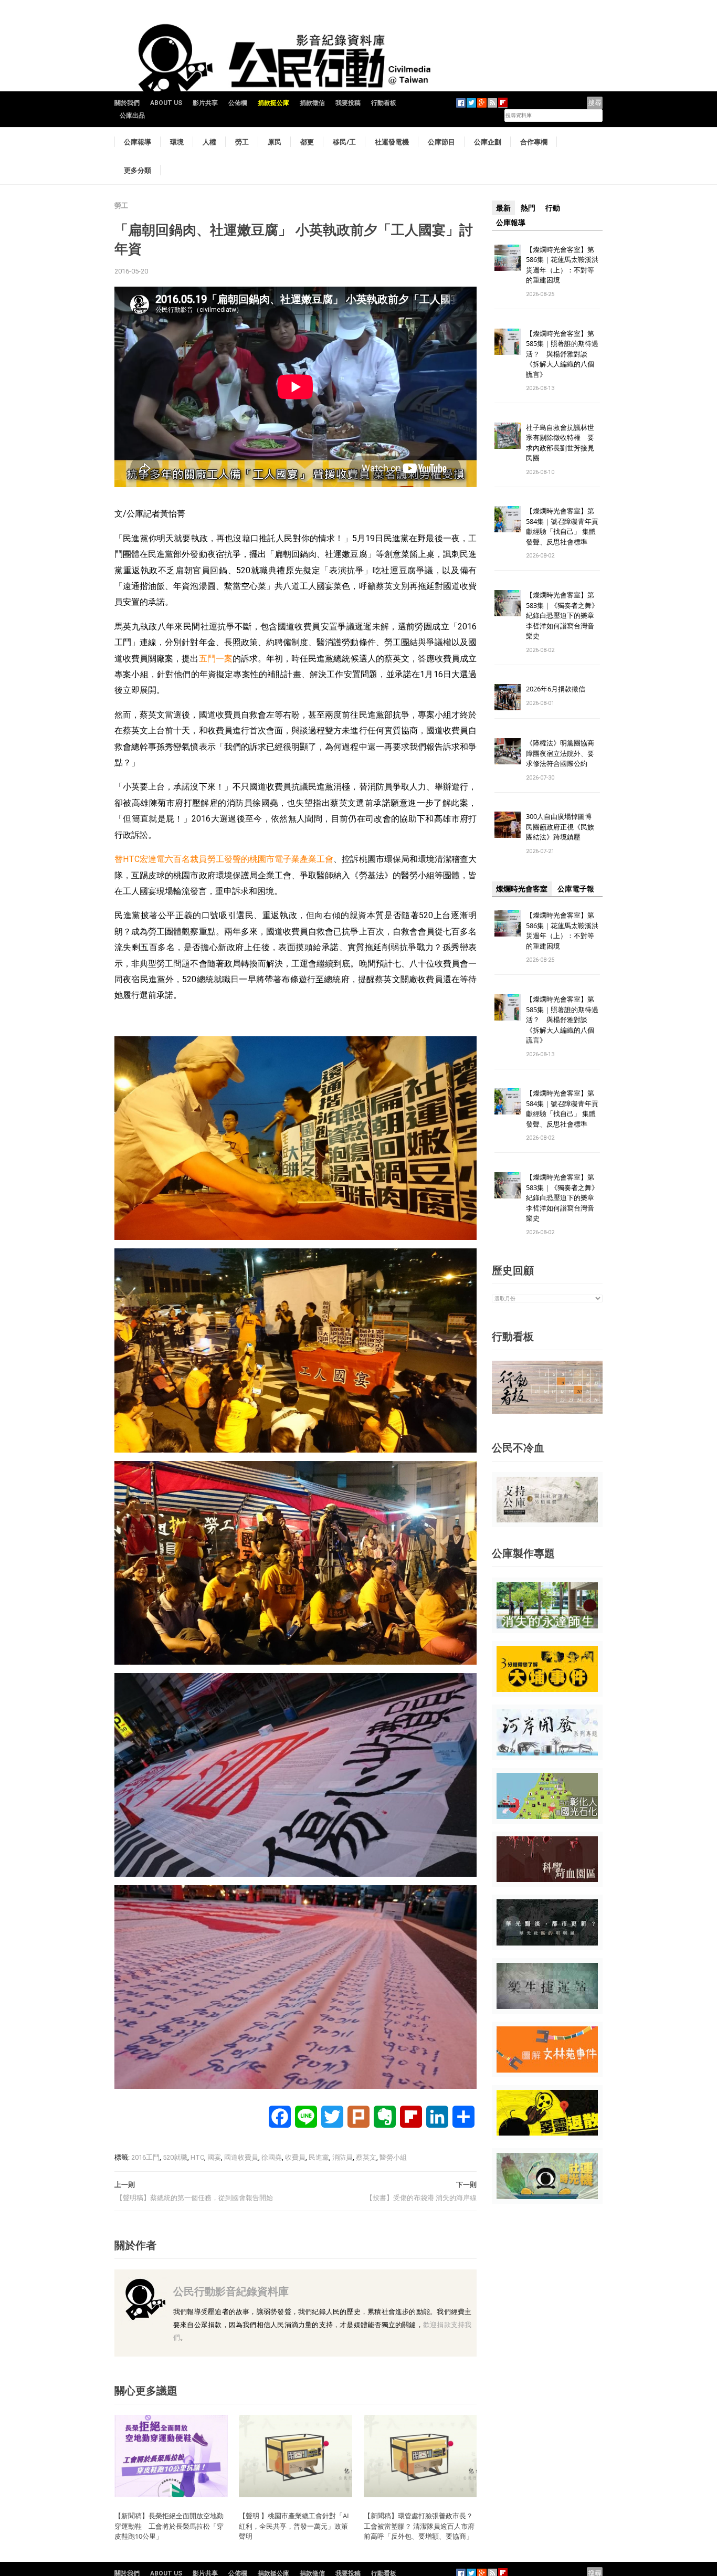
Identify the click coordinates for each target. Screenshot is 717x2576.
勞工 (242, 142)
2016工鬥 (145, 2157)
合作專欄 (534, 142)
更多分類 (138, 170)
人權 (209, 142)
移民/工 (344, 142)
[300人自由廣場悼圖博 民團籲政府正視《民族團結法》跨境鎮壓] (508, 824)
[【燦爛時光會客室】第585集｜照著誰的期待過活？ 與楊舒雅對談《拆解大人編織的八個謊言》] (508, 341)
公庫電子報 (576, 889)
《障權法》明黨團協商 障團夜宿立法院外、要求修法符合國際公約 (563, 753)
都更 (307, 142)
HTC (197, 2157)
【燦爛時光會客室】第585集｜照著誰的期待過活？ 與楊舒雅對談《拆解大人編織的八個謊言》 (562, 354)
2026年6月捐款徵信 (556, 689)
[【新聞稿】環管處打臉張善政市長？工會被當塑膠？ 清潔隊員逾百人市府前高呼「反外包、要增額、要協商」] (420, 2456)
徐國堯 (272, 2157)
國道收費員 (241, 2157)
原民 (275, 142)
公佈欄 (238, 103)
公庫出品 (132, 115)
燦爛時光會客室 (522, 889)
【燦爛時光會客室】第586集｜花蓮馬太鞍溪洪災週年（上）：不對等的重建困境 (562, 265)
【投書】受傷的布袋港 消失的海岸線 (421, 2198)
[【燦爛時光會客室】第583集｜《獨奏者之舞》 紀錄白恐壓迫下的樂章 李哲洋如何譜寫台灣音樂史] (508, 603)
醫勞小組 (393, 2157)
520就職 (175, 2157)
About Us (166, 103)
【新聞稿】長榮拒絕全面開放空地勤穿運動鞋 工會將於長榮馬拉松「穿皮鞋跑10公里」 (169, 2526)
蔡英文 (366, 2157)
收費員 (295, 2157)
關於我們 (127, 103)
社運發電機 (392, 142)
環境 (177, 142)
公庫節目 (441, 142)
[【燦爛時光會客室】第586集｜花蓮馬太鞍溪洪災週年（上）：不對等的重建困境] (508, 257)
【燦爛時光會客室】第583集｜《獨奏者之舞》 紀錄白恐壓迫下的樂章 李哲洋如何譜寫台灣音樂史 (562, 615)
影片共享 (205, 103)
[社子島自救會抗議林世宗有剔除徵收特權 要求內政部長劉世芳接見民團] (508, 435)
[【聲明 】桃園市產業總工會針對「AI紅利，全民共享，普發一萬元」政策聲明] (296, 2456)
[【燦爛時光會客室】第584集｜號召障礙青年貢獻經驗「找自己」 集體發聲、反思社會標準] (508, 519)
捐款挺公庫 (273, 103)
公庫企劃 (488, 142)
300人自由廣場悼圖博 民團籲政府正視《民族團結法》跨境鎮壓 (562, 827)
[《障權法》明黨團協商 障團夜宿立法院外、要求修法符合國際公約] (508, 751)
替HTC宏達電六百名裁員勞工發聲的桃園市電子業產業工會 (224, 859)
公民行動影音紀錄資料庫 (231, 2291)
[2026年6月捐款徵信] (508, 697)
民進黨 (319, 2157)
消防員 (342, 2157)
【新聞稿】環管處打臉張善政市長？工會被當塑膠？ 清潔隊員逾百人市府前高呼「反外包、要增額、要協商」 (419, 2526)
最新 (503, 208)
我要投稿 (348, 103)
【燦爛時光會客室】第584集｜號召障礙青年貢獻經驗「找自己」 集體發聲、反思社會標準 (562, 526)
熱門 (528, 208)
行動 (553, 208)
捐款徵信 (312, 103)
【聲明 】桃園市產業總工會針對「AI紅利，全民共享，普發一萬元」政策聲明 (294, 2526)
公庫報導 (138, 142)
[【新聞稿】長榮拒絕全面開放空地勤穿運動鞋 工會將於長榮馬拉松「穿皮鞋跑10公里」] (171, 2456)
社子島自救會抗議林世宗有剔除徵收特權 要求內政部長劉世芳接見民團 (560, 443)
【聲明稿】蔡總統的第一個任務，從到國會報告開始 (194, 2198)
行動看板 (384, 103)
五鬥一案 (216, 659)
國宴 (214, 2157)
